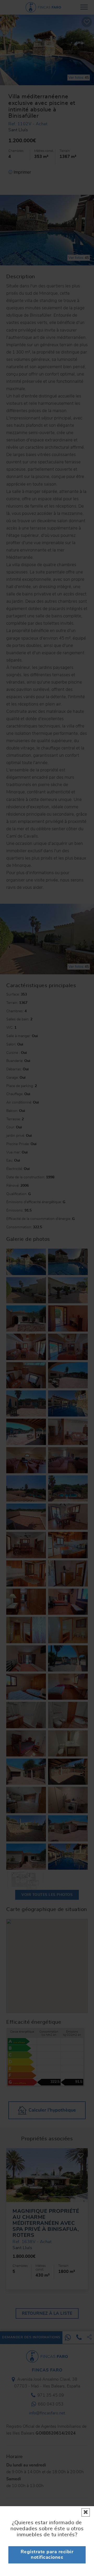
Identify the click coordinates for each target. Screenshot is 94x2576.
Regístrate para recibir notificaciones (47, 2555)
